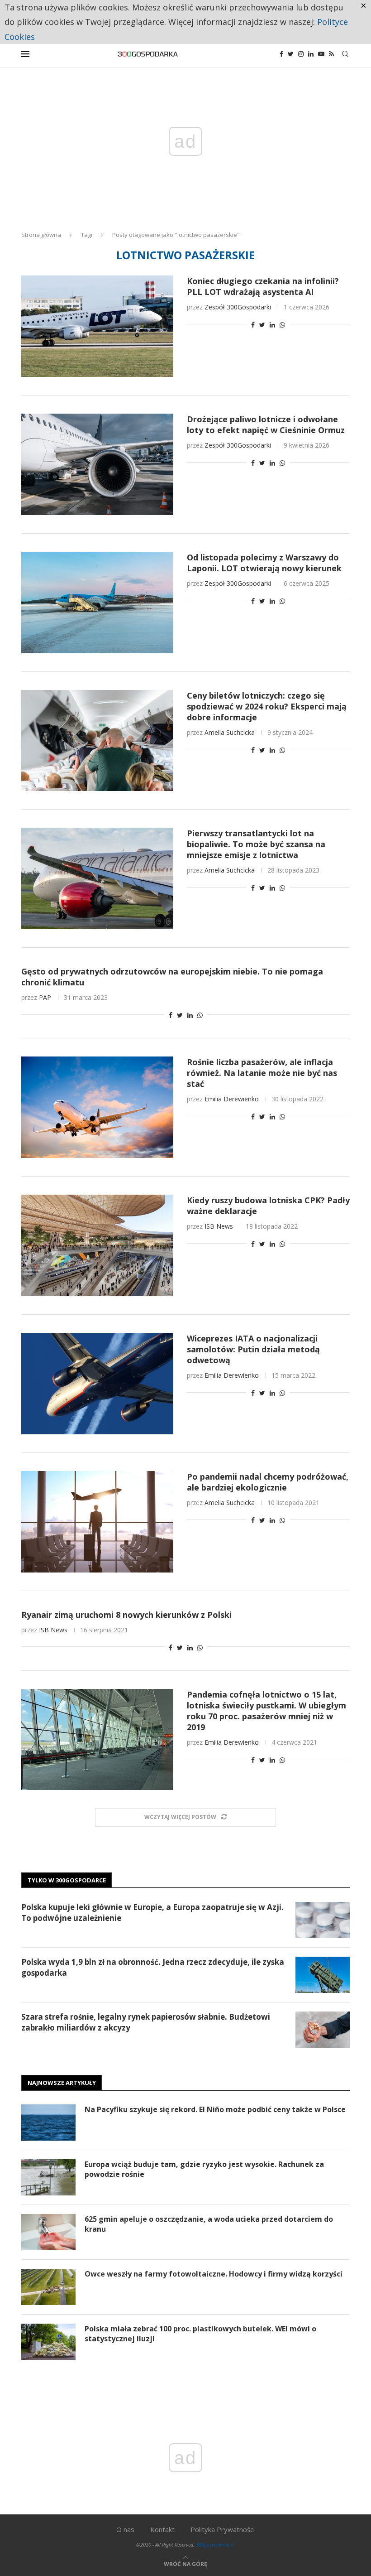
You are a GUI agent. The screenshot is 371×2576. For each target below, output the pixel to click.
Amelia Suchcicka (230, 732)
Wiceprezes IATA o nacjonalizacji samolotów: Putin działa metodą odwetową (253, 1349)
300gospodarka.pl (215, 2545)
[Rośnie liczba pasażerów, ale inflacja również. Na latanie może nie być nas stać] (97, 1107)
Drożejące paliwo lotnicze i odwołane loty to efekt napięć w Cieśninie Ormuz (266, 425)
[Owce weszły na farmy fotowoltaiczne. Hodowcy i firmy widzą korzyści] (48, 2287)
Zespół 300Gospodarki (238, 307)
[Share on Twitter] (262, 325)
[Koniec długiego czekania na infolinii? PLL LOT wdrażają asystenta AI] (97, 326)
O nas (125, 2529)
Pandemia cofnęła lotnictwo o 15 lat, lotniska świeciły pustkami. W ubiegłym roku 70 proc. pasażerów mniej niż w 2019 (266, 1711)
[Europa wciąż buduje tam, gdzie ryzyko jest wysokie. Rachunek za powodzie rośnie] (48, 2177)
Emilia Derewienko (232, 1099)
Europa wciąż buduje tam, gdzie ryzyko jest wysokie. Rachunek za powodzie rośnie (204, 2169)
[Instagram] (301, 54)
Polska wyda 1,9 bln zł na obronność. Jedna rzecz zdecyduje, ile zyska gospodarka (153, 1967)
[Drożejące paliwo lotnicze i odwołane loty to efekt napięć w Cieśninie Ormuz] (97, 464)
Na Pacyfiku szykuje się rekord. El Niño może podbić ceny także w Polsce (215, 2109)
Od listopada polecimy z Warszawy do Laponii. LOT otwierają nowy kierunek (264, 563)
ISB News (219, 1226)
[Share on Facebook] (253, 325)
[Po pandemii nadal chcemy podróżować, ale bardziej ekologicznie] (97, 1522)
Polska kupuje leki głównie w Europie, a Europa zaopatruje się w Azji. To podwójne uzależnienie (152, 1913)
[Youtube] (321, 54)
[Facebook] (281, 54)
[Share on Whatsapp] (282, 325)
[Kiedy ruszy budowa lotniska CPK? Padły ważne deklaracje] (97, 1245)
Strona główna (41, 235)
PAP (45, 997)
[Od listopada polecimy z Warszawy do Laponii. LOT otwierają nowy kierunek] (97, 603)
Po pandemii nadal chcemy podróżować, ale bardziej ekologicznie (268, 1482)
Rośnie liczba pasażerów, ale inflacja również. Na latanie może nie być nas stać (262, 1073)
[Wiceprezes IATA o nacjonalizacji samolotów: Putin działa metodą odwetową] (97, 1384)
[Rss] (331, 54)
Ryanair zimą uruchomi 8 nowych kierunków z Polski (126, 1615)
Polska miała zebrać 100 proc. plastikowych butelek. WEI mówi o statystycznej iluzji (200, 2334)
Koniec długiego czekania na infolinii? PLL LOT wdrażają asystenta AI (263, 286)
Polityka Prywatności (223, 2529)
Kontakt (162, 2529)
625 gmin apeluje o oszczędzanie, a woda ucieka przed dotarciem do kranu (209, 2224)
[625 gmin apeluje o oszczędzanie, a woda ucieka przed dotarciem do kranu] (48, 2232)
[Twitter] (291, 54)
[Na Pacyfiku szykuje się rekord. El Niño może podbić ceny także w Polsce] (48, 2123)
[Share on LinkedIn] (272, 325)
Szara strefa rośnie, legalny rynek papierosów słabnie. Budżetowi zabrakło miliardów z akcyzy (146, 2022)
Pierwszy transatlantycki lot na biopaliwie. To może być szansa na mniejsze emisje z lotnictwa (256, 844)
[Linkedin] (311, 54)
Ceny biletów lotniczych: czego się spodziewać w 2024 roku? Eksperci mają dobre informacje (267, 706)
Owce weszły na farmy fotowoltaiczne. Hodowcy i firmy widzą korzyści (214, 2274)
